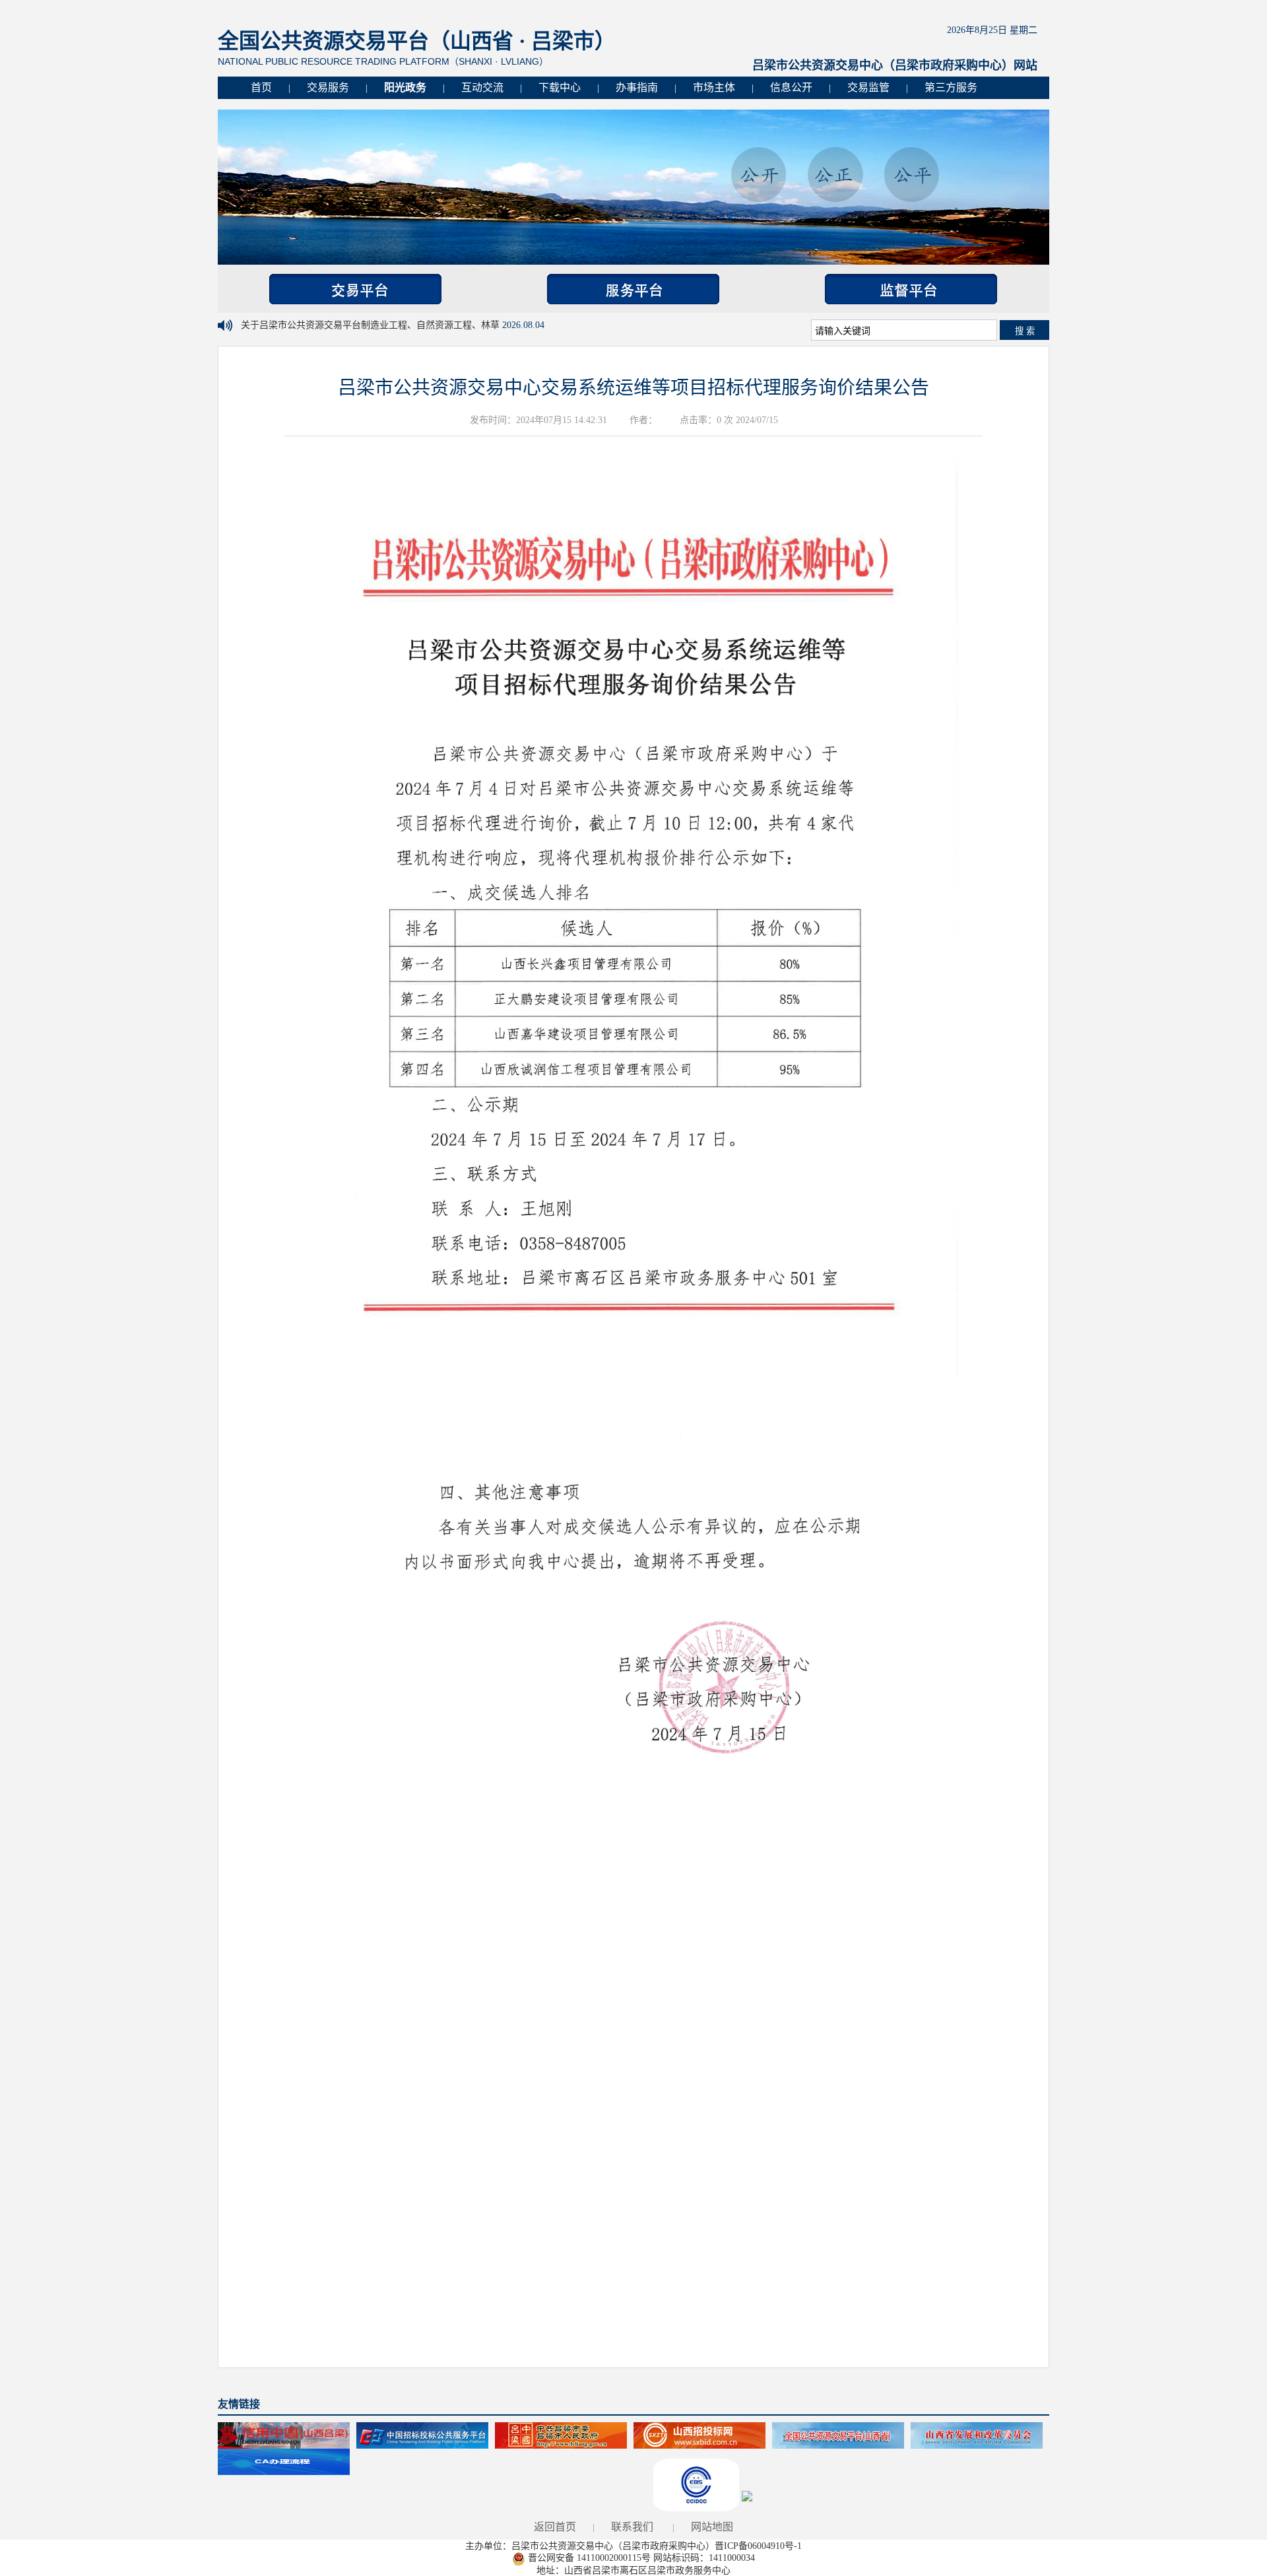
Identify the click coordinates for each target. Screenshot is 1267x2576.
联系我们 (632, 2527)
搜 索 (1025, 331)
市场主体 (714, 87)
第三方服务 (951, 87)
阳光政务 (405, 87)
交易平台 (355, 289)
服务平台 (633, 289)
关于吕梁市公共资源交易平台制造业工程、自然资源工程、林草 (372, 325)
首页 (261, 87)
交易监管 (868, 87)
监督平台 (911, 289)
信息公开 (791, 87)
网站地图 (712, 2527)
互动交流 (482, 87)
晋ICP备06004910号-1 (758, 2546)
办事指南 (637, 87)
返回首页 (555, 2527)
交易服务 (328, 87)
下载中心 (560, 87)
